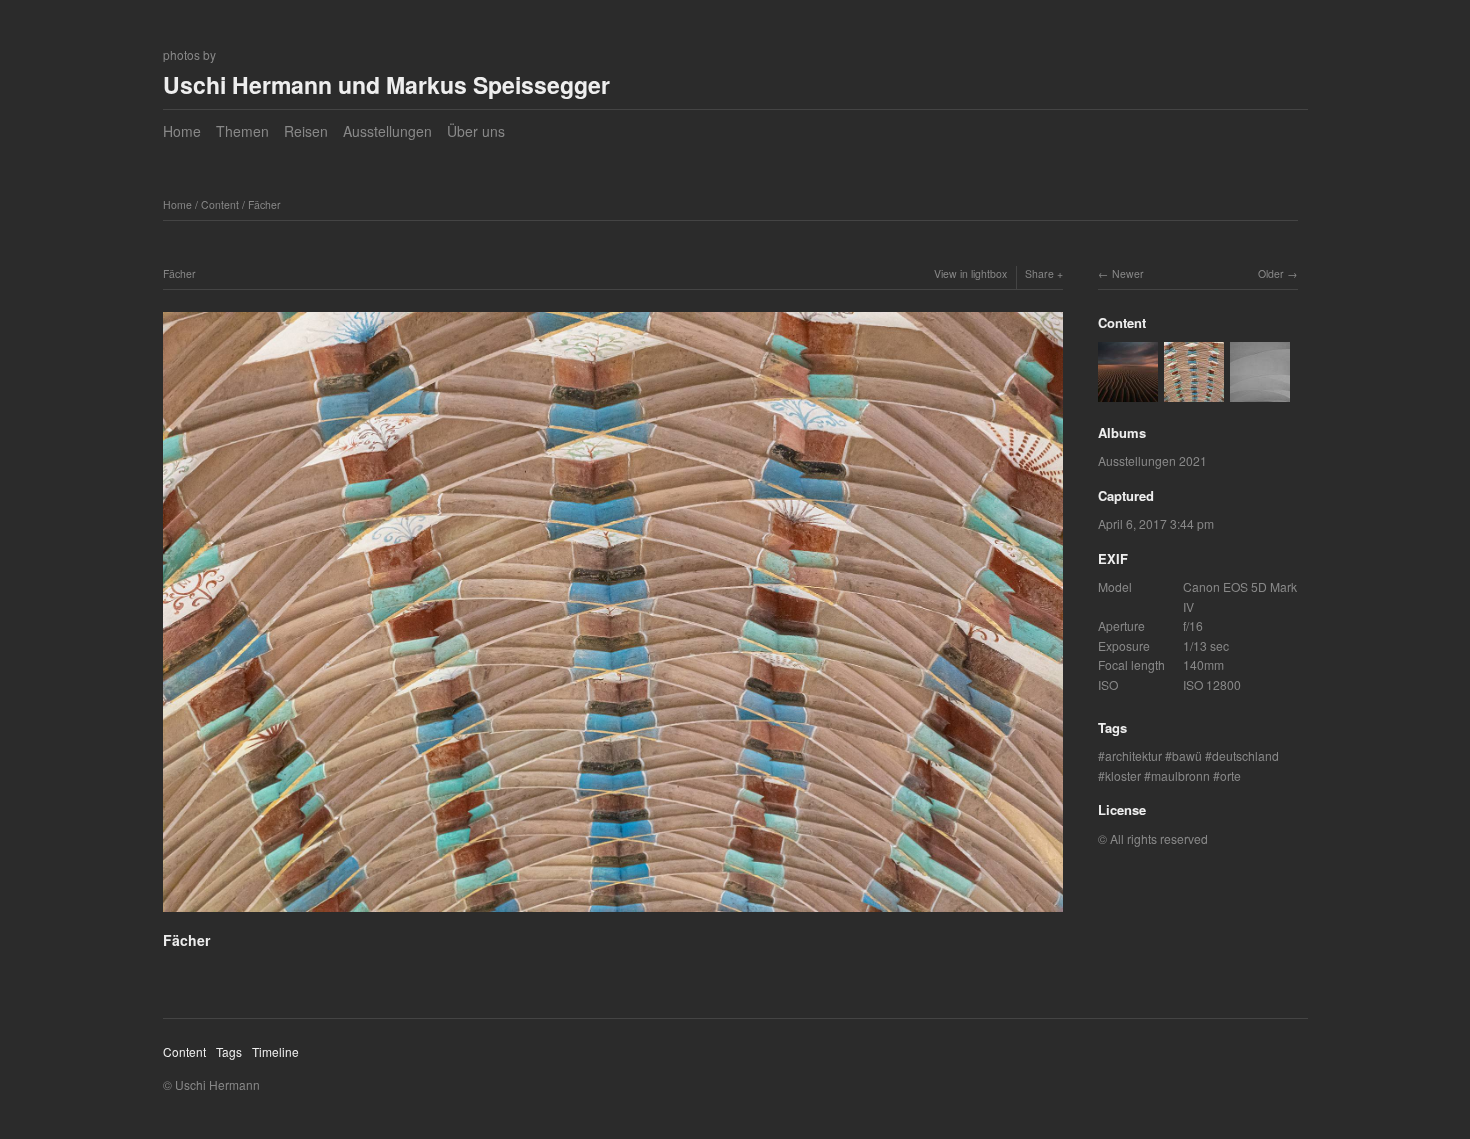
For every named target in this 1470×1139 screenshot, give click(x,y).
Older (1271, 273)
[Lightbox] (613, 915)
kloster (1123, 775)
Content (220, 204)
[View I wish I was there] (1128, 391)
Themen (242, 131)
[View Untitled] (1260, 391)
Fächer (264, 204)
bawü (1187, 755)
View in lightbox (970, 273)
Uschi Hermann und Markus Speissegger (386, 84)
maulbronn (1180, 775)
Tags (229, 1051)
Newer (1128, 273)
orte (1230, 775)
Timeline (275, 1051)
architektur (1133, 755)
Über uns (476, 131)
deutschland (1245, 755)
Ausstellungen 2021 (1152, 460)
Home (182, 131)
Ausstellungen (387, 131)
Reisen (306, 131)
